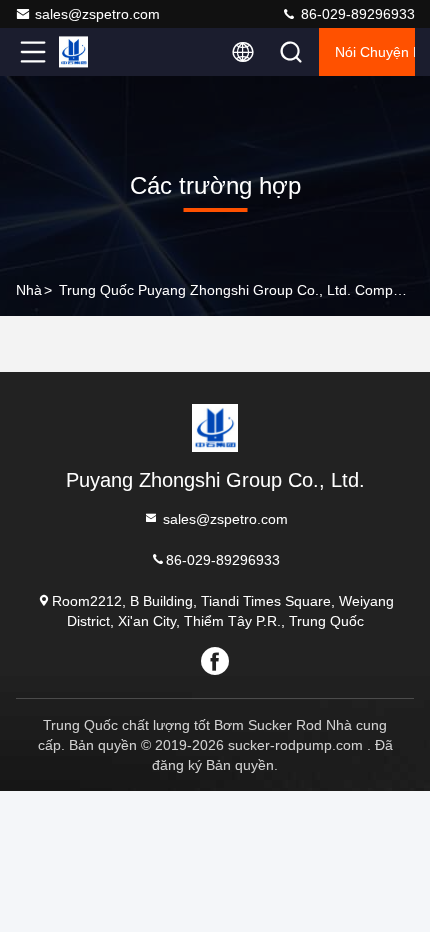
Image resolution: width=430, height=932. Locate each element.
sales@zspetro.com (97, 14)
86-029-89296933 (356, 14)
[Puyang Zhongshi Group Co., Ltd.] (99, 52)
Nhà (29, 290)
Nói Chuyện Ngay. (375, 52)
